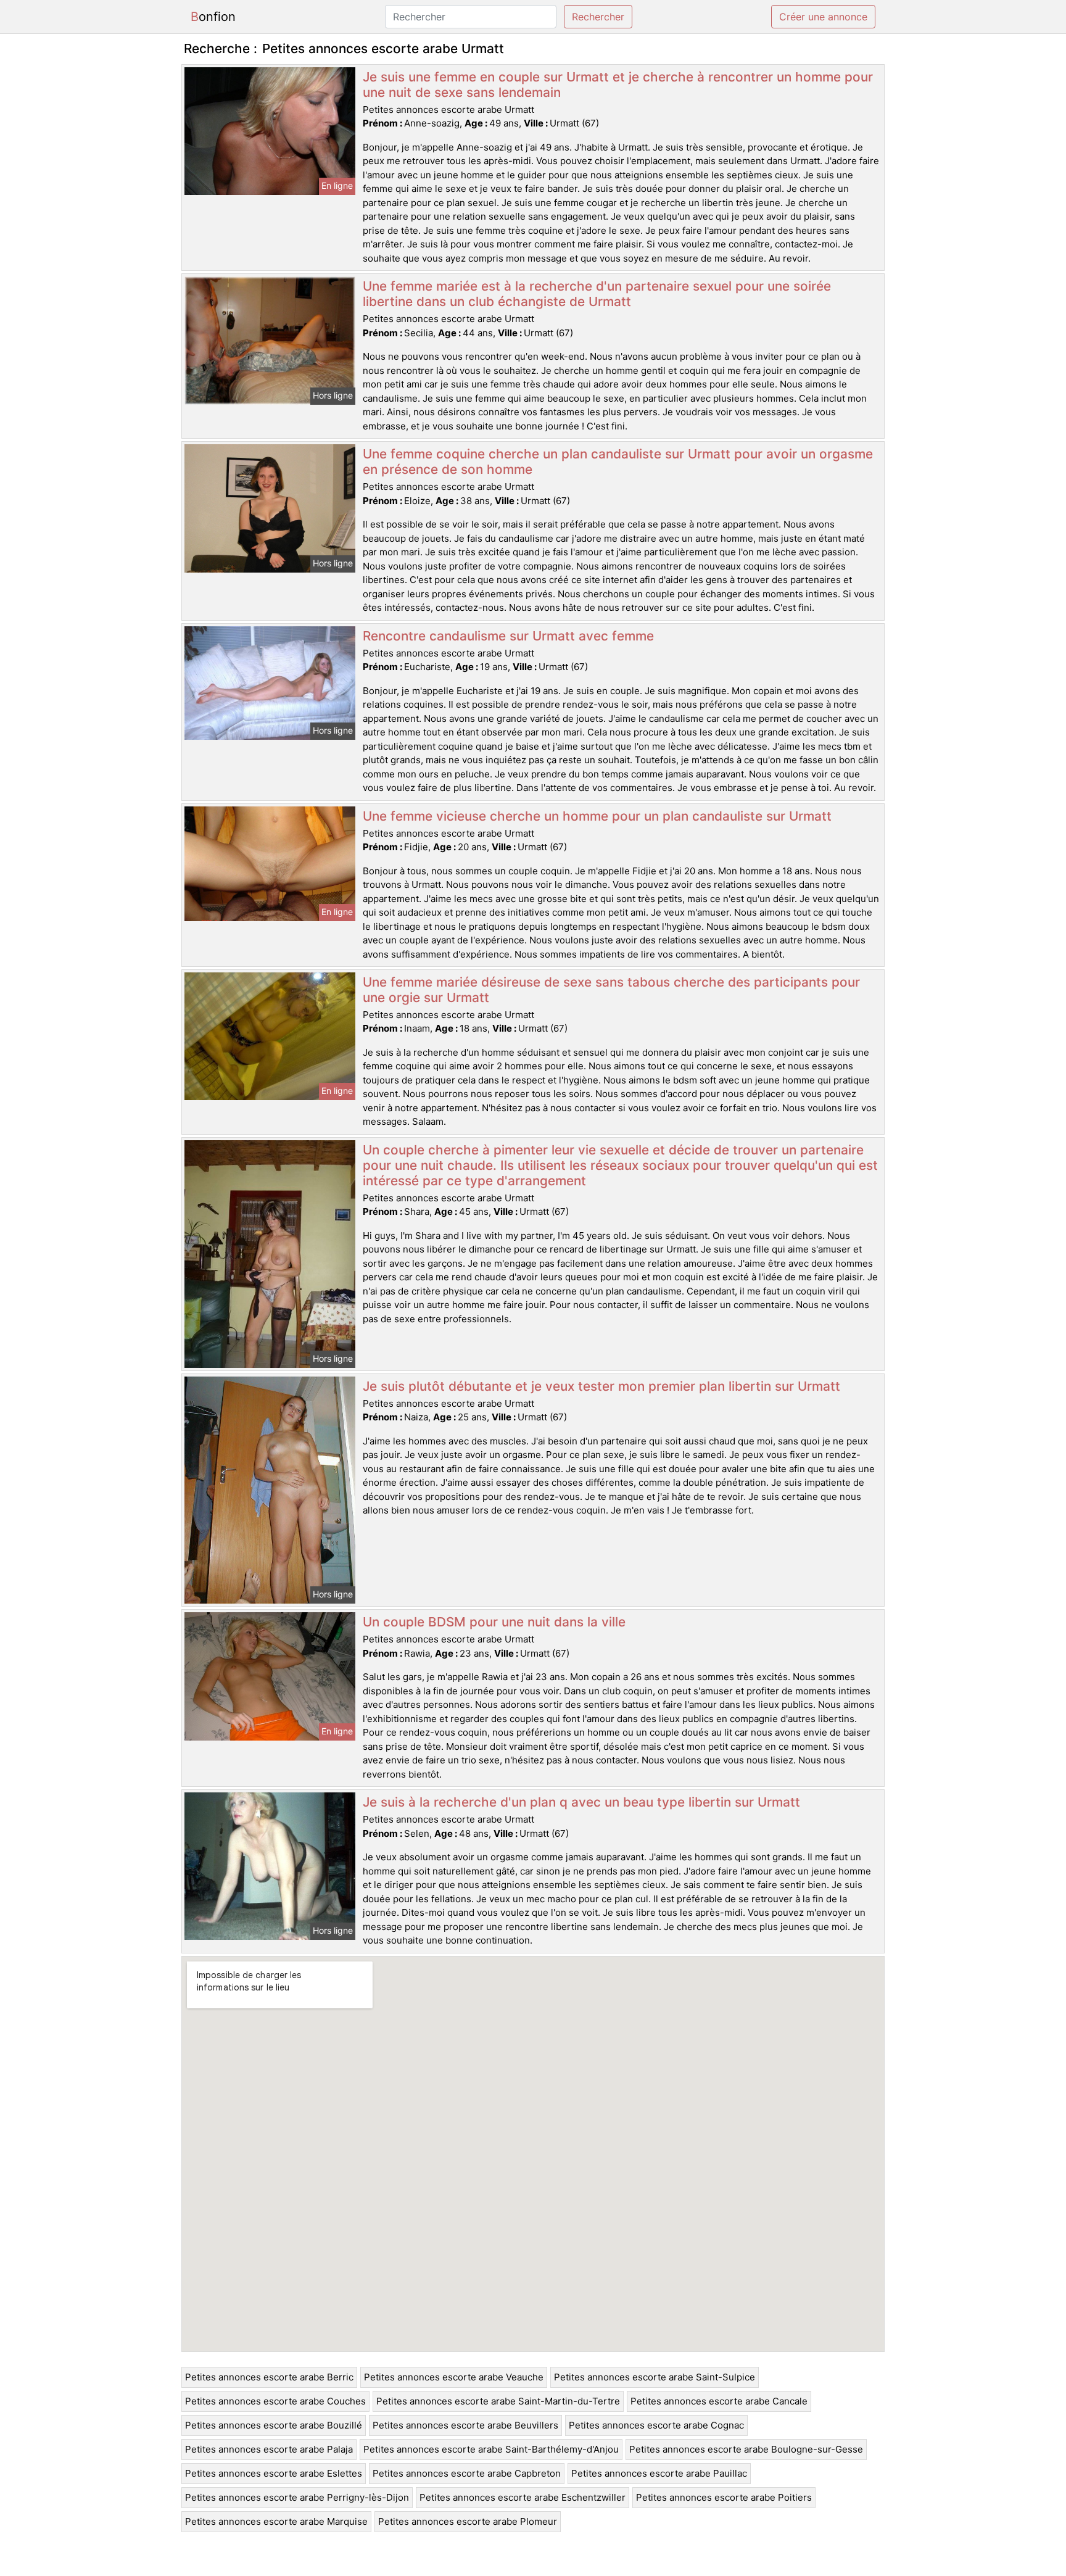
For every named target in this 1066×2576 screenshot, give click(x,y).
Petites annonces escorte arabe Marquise (276, 2521)
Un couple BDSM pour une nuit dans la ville (494, 1622)
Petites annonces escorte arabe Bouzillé (274, 2425)
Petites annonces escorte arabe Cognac (656, 2425)
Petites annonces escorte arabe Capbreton (467, 2473)
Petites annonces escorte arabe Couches (275, 2401)
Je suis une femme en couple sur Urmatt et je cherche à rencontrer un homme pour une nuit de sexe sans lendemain (618, 85)
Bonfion (213, 17)
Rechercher (598, 17)
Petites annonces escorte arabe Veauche (454, 2377)
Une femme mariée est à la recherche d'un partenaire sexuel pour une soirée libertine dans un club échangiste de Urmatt (597, 294)
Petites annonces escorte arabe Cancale (719, 2401)
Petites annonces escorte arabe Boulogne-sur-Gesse (746, 2449)
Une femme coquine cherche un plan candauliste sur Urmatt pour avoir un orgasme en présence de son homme (618, 462)
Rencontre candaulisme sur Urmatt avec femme (508, 636)
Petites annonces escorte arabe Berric (269, 2377)
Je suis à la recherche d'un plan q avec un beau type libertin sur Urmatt (581, 1802)
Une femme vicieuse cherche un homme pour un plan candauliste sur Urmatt (597, 816)
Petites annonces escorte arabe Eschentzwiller (523, 2497)
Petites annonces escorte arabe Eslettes (274, 2473)
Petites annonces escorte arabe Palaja (269, 2449)
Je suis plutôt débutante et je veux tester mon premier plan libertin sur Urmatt (601, 1386)
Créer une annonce (823, 17)
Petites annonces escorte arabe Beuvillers (465, 2425)
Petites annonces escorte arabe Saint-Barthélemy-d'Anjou (491, 2449)
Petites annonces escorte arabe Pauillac (659, 2473)
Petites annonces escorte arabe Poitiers (724, 2497)
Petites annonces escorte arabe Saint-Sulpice (655, 2377)
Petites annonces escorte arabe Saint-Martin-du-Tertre (498, 2401)
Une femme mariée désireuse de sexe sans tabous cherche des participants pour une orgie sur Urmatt (611, 990)
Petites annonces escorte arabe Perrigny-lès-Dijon (297, 2497)
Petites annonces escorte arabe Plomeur (468, 2521)
